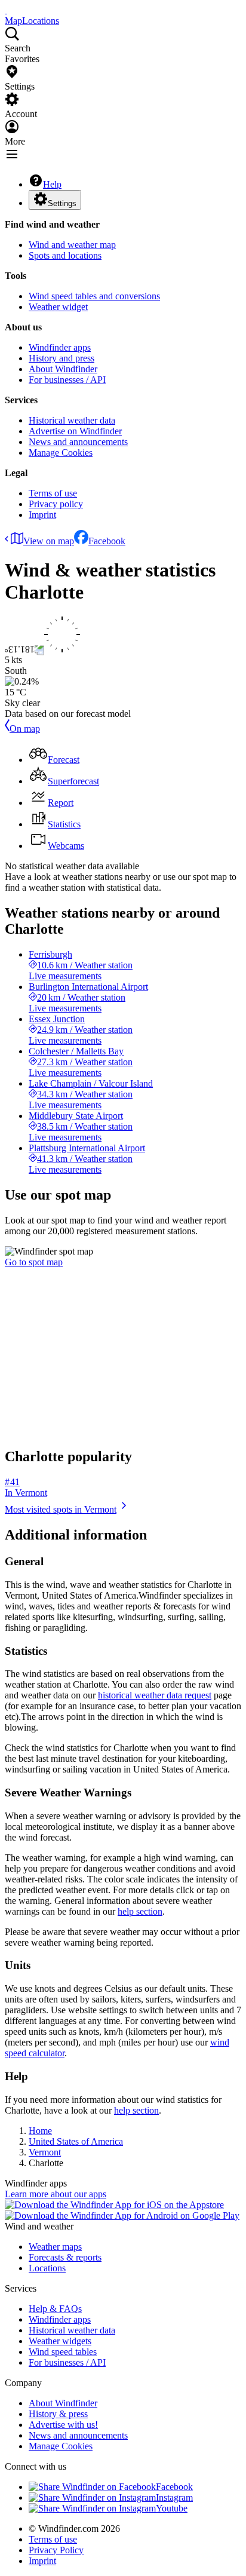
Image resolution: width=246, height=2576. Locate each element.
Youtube (172, 2508)
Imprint (42, 515)
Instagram (174, 2497)
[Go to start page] (6, 10)
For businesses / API (67, 380)
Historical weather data (72, 420)
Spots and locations (65, 255)
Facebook (107, 541)
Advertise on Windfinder (75, 431)
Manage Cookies (61, 453)
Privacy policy (56, 504)
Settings (62, 203)
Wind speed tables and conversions (94, 296)
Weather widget (58, 307)
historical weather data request (155, 1695)
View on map (49, 541)
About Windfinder (63, 369)
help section (140, 1911)
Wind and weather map (72, 245)
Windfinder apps (60, 347)
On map (25, 729)
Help (52, 184)
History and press (61, 358)
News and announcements (78, 442)
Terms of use (53, 493)
